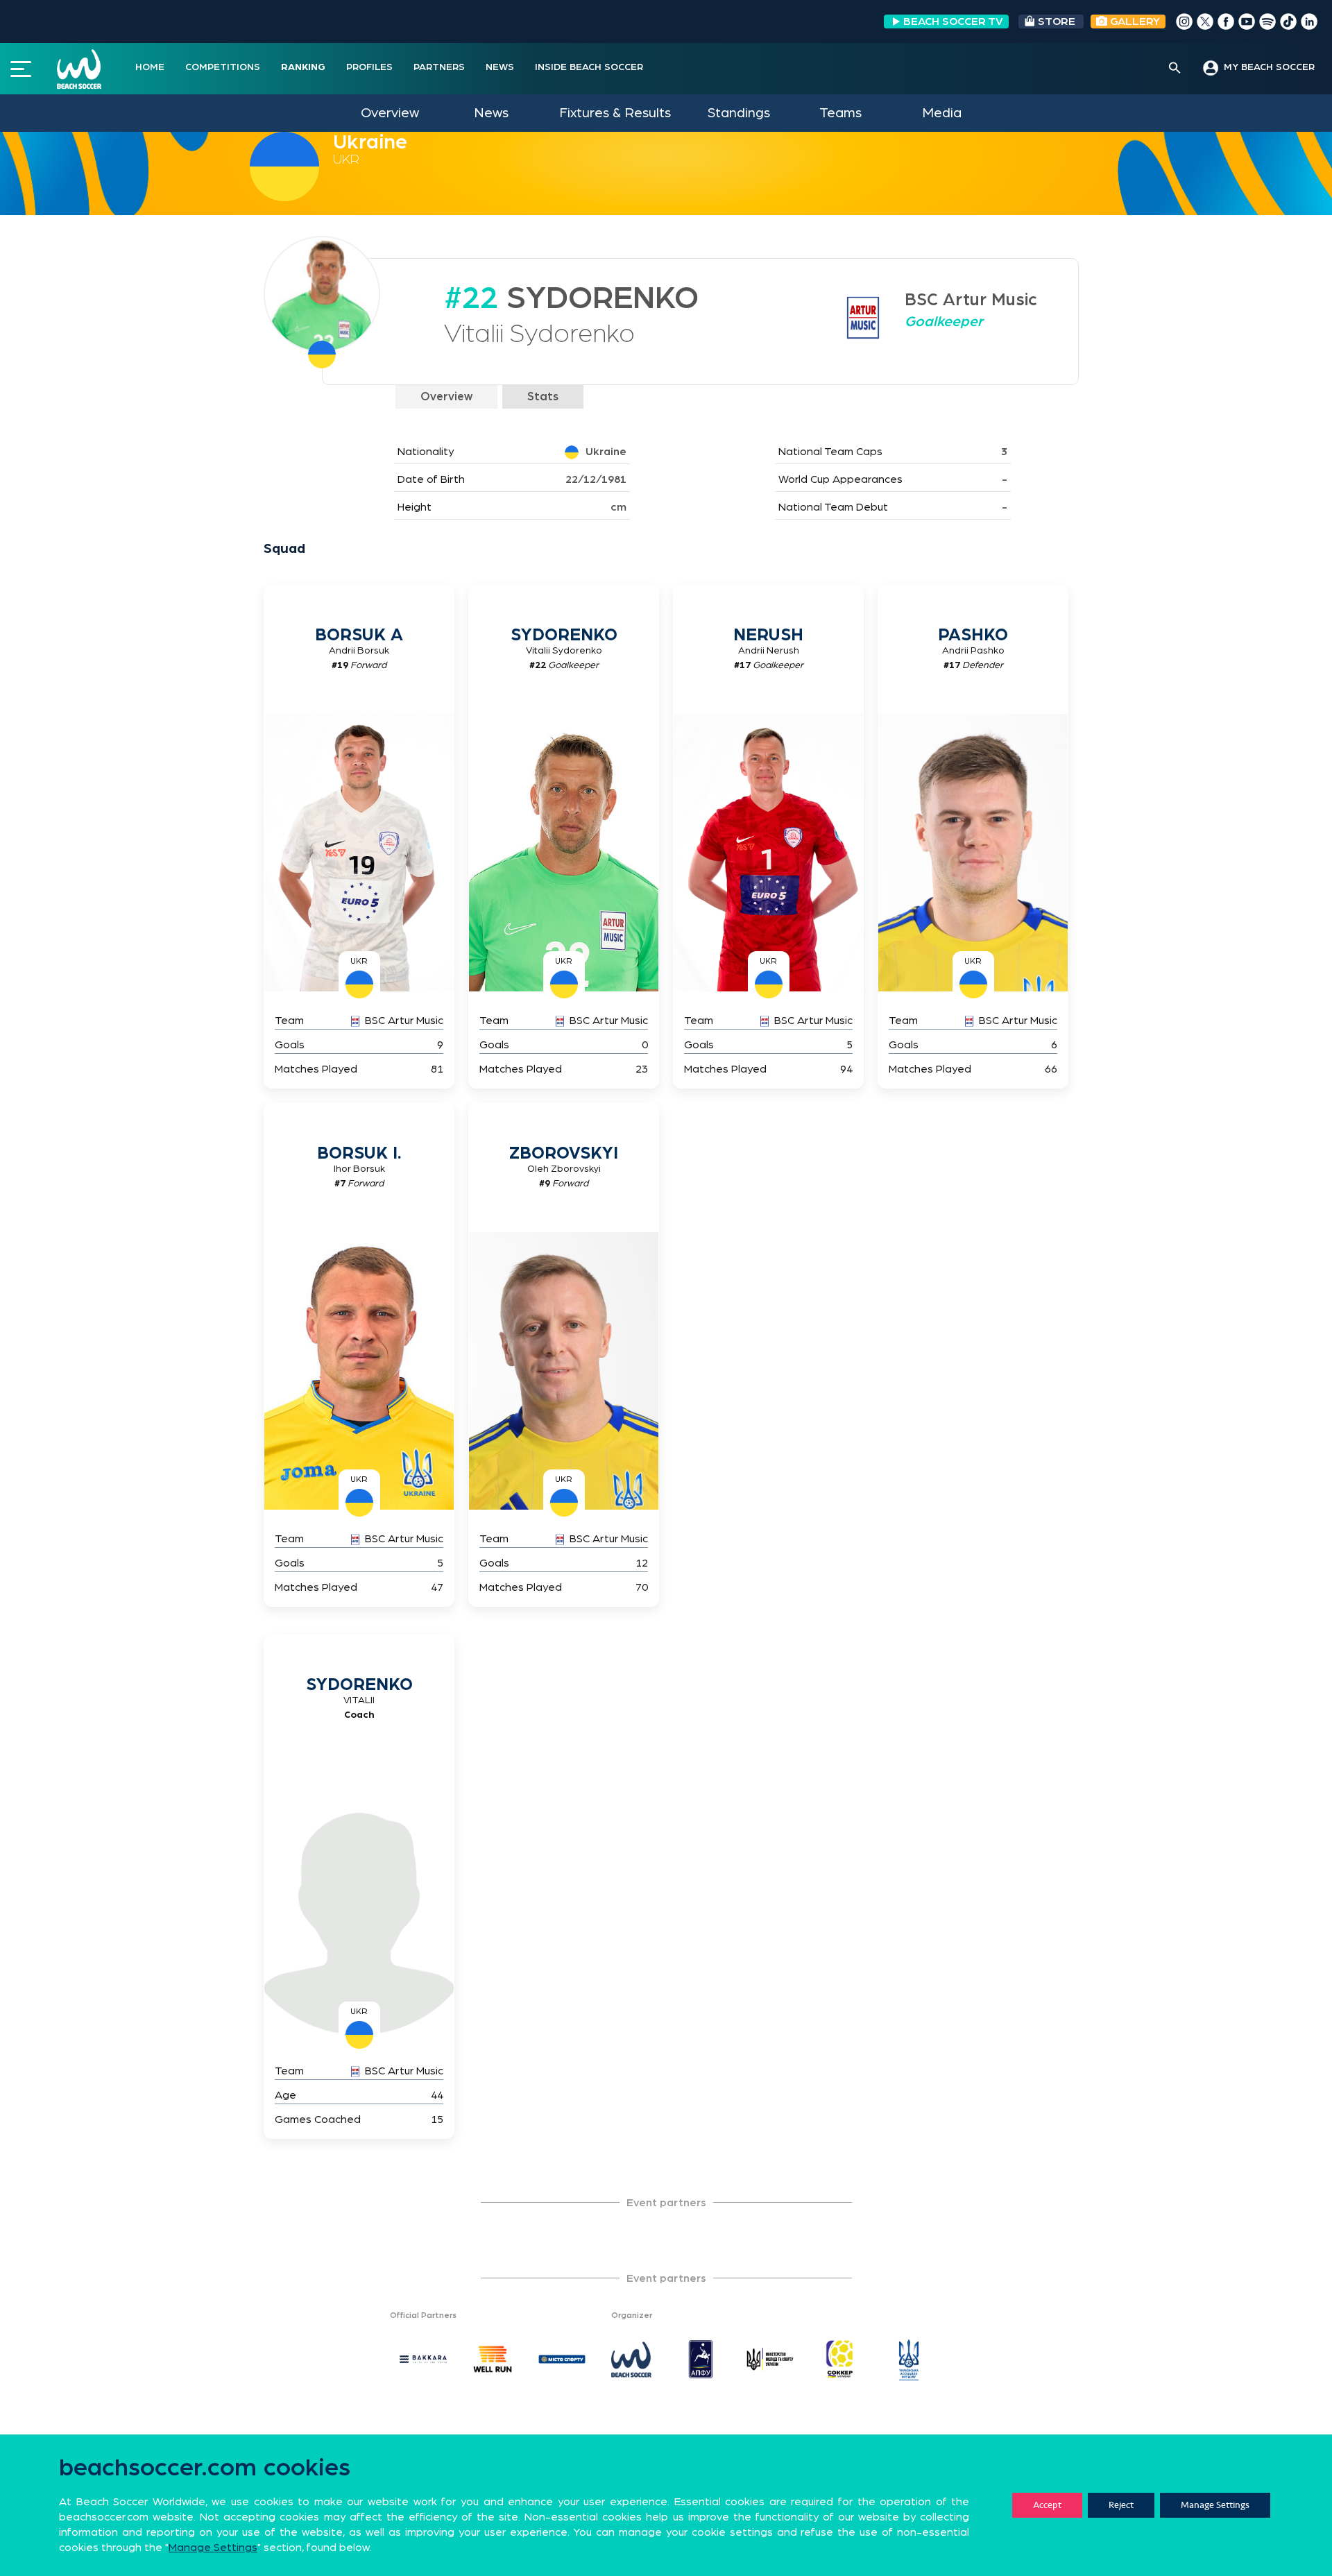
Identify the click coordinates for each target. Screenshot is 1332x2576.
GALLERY (1134, 22)
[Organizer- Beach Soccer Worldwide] (631, 2360)
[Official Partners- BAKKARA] (423, 2360)
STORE (1057, 22)
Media (942, 113)
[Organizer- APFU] (701, 2360)
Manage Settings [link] (213, 2548)
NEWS (500, 67)
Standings (739, 113)
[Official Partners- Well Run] (493, 2360)
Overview (390, 113)
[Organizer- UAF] (909, 2360)
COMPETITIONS (223, 67)
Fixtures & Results (615, 113)
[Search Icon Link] (1175, 69)
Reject (1121, 2505)
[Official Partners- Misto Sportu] (562, 2360)
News (491, 113)
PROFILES (369, 67)
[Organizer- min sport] (770, 2360)
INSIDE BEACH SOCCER (589, 67)
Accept (1047, 2505)
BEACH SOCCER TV (953, 22)
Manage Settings (1215, 2505)
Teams (840, 113)
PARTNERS (439, 67)
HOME (150, 67)
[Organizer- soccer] (839, 2360)
